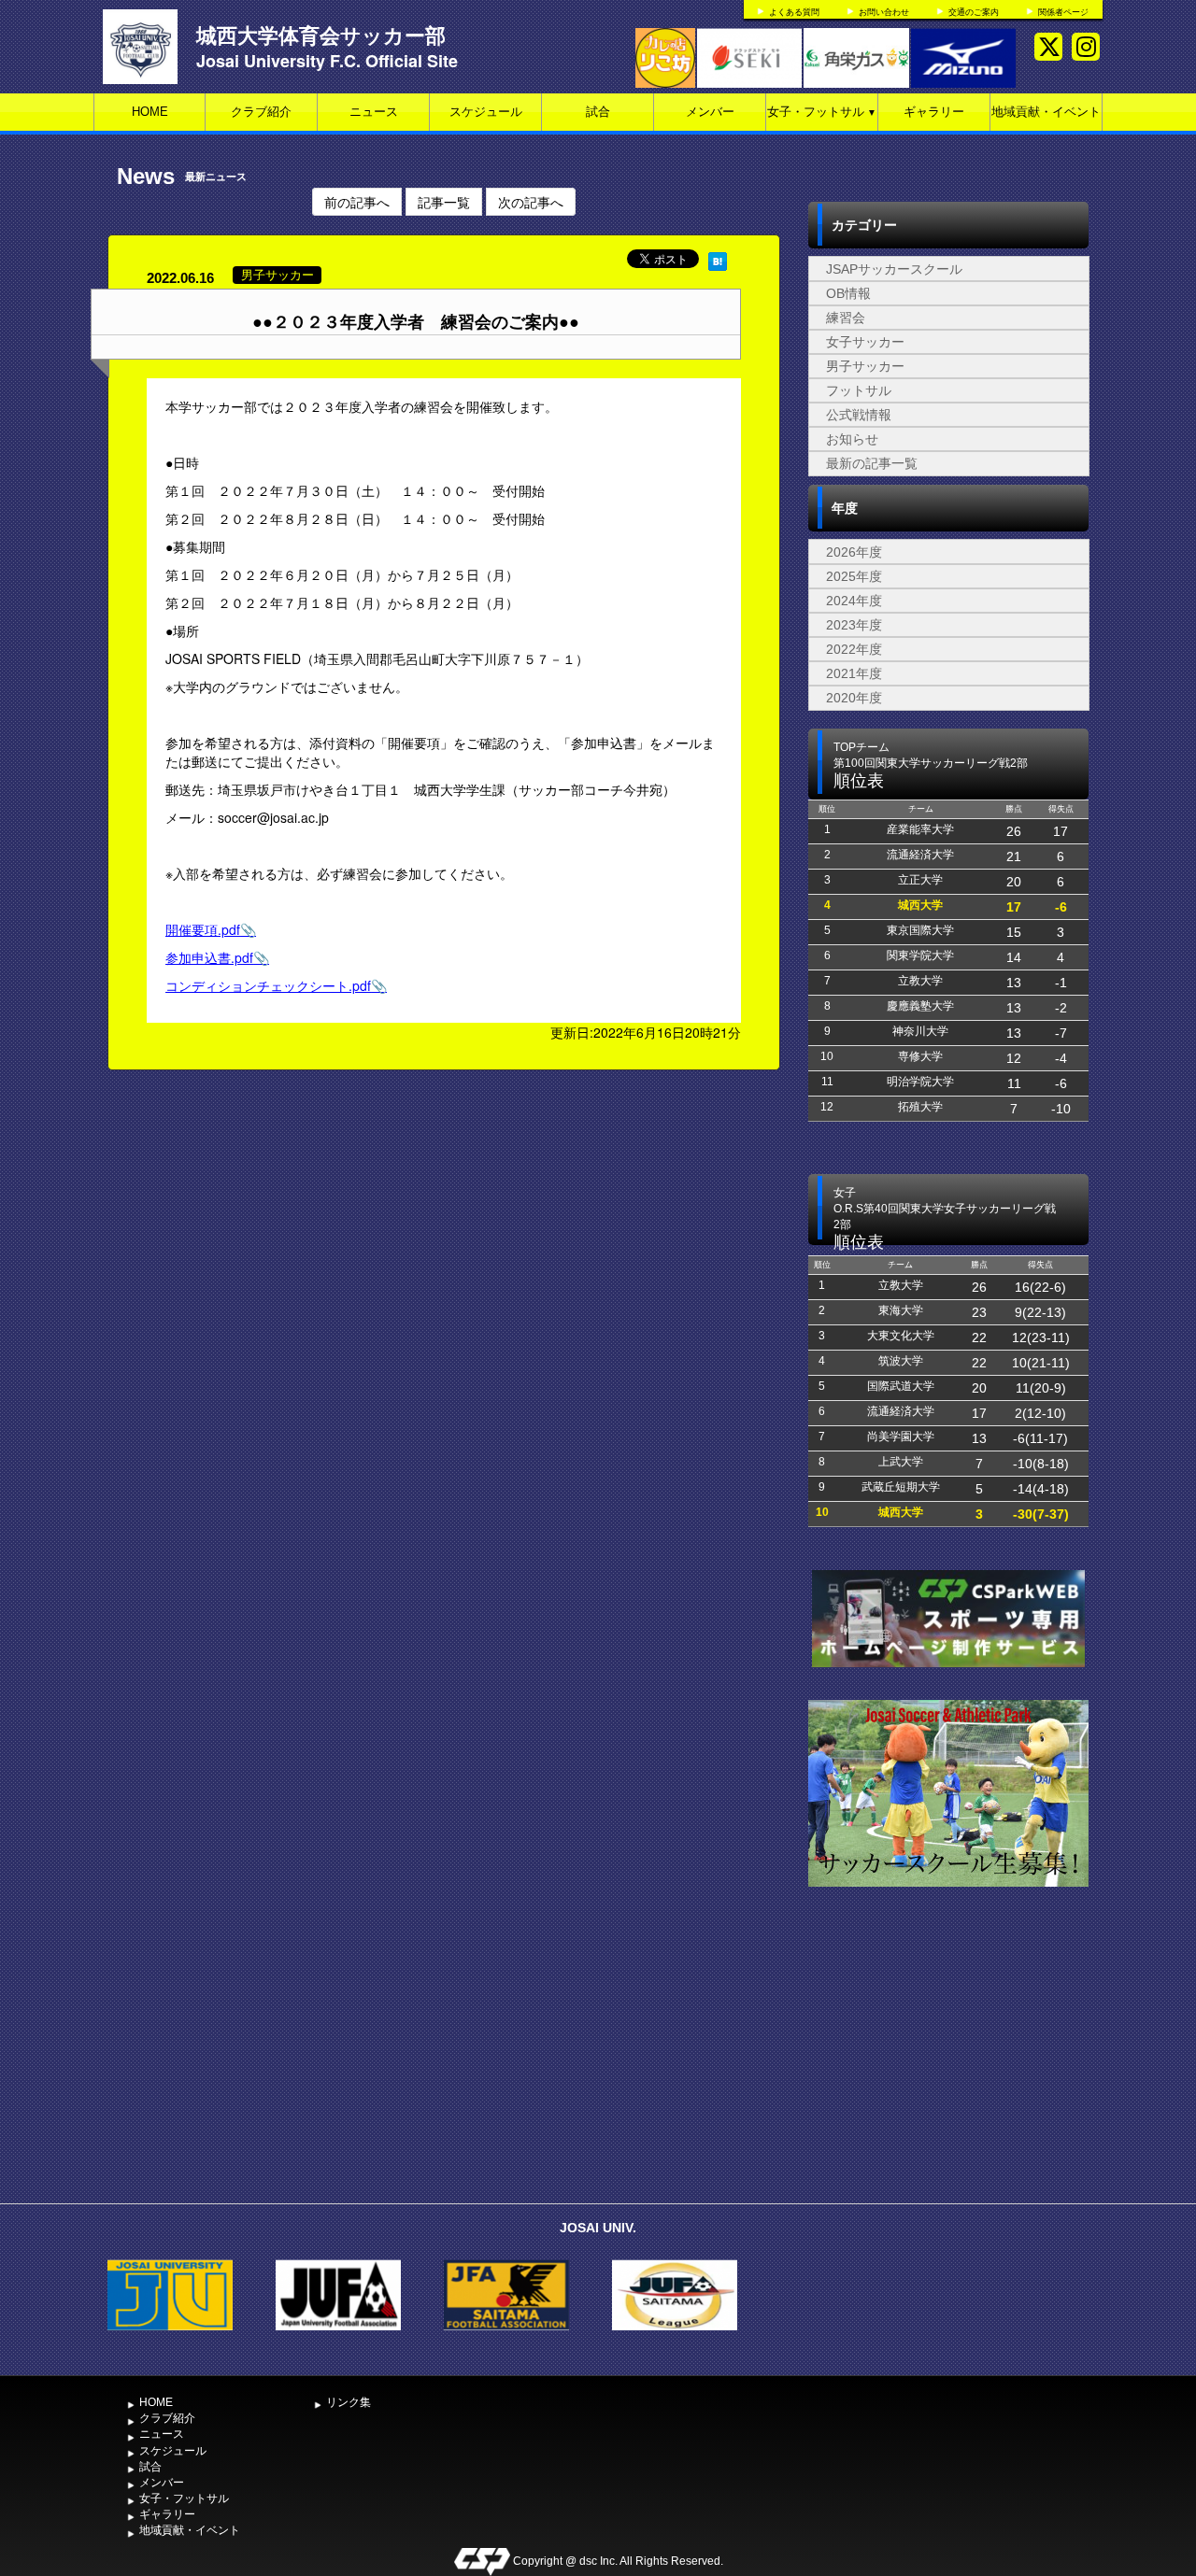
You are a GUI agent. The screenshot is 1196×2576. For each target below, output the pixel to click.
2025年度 (854, 576)
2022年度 (854, 649)
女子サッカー (865, 342)
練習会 (846, 318)
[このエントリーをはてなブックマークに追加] (718, 259)
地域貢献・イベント (1046, 112)
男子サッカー (865, 366)
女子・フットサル (822, 112)
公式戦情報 (859, 415)
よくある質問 (794, 12)
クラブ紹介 (261, 112)
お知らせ (852, 439)
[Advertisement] (948, 2055)
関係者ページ (1063, 12)
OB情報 (848, 293)
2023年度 (854, 625)
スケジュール (486, 112)
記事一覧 (444, 202)
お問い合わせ (884, 12)
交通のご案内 (974, 12)
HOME (150, 112)
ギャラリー (934, 112)
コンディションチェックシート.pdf (268, 985)
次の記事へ (531, 202)
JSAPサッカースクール (894, 269)
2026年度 (854, 552)
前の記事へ (357, 202)
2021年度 (854, 673)
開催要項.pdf (203, 929)
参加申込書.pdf (209, 957)
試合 (598, 112)
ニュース (374, 112)
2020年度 (854, 698)
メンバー (710, 112)
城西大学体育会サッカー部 (321, 35)
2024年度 (854, 601)
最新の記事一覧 (872, 463)
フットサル (859, 390)
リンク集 (349, 2402)
